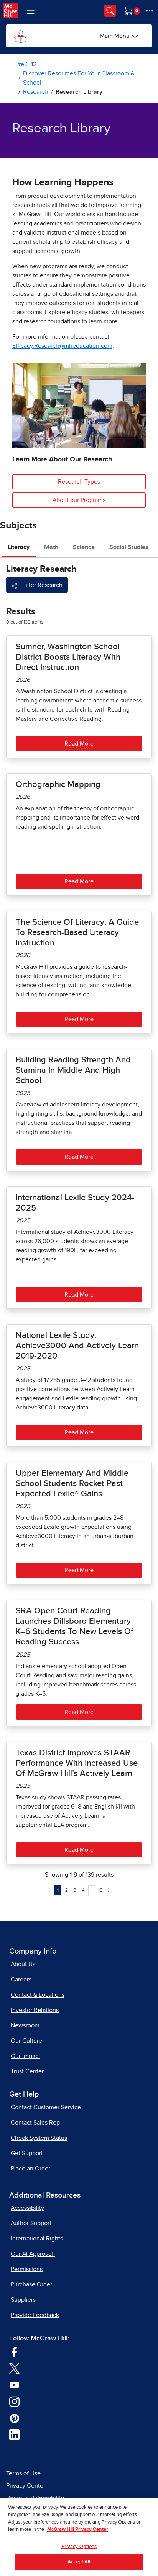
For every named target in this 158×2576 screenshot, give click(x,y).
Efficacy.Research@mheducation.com (62, 346)
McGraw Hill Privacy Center (78, 2530)
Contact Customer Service (46, 2107)
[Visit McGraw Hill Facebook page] (14, 2351)
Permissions (27, 2269)
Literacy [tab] (19, 547)
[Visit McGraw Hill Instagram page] (14, 2401)
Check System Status (39, 2138)
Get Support (27, 2153)
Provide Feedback (35, 2315)
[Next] (109, 1890)
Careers (21, 1980)
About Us (23, 1964)
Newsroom (25, 2025)
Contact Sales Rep (35, 2123)
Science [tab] (84, 547)
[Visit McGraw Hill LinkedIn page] (14, 2434)
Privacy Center (26, 2486)
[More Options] (150, 11)
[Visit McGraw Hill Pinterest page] (14, 2418)
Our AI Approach (33, 2254)
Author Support (31, 2223)
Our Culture (26, 2041)
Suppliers (23, 2300)
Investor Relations (35, 2010)
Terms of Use (23, 2473)
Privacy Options (79, 2547)
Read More (79, 744)
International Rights (37, 2239)
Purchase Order (31, 2284)
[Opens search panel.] (110, 11)
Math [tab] (51, 547)
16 (100, 1890)
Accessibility (27, 2208)
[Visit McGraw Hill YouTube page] (14, 2385)
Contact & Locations (38, 1995)
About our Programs (79, 500)
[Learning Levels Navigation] (31, 11)
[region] (79, 2537)
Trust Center (27, 2071)
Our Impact (26, 2056)
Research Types (79, 482)
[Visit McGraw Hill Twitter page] (14, 2368)
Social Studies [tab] (129, 547)
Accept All (79, 2562)
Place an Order (30, 2169)
